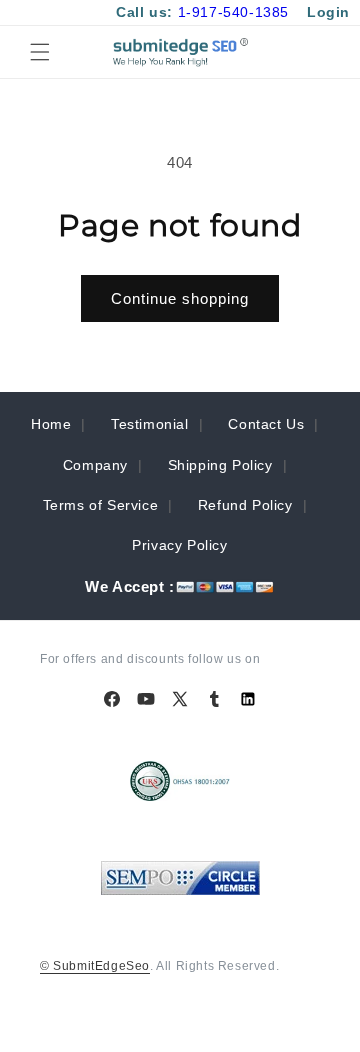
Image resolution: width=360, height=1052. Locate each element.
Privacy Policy (179, 545)
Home (51, 424)
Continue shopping (180, 298)
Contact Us (266, 424)
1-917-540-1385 (233, 12)
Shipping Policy (220, 465)
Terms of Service (101, 505)
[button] (40, 52)
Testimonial (150, 424)
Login (328, 12)
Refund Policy (245, 505)
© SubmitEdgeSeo (95, 966)
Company (95, 465)
